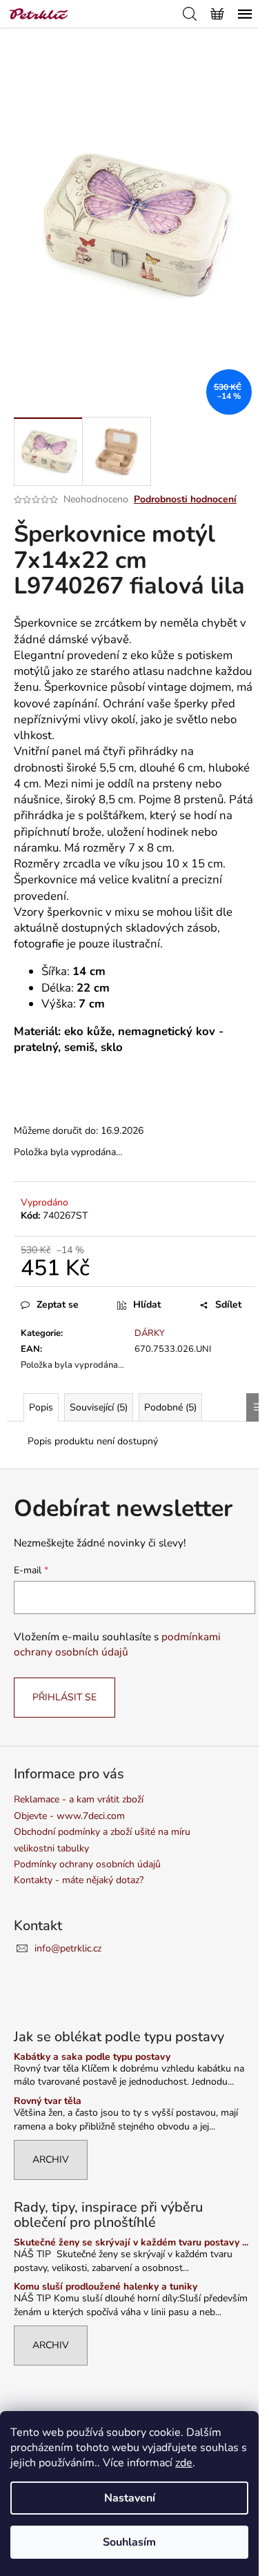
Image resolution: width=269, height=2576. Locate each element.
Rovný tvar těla (48, 2101)
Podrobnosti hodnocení (185, 499)
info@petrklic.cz (68, 1948)
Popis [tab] (41, 1407)
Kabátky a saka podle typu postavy (92, 2057)
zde (184, 2463)
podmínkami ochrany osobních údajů (117, 1644)
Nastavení (130, 2498)
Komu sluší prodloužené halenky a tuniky (106, 2287)
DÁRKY (150, 1333)
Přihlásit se (64, 1697)
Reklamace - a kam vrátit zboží (79, 1799)
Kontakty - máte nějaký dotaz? (79, 1880)
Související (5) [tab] (99, 1407)
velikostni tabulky (51, 1848)
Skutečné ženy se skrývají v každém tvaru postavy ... (131, 2242)
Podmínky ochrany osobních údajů (87, 1864)
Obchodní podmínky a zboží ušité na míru (102, 1832)
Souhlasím (129, 2542)
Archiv (51, 2160)
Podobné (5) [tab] (170, 1407)
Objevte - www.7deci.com (69, 1816)
